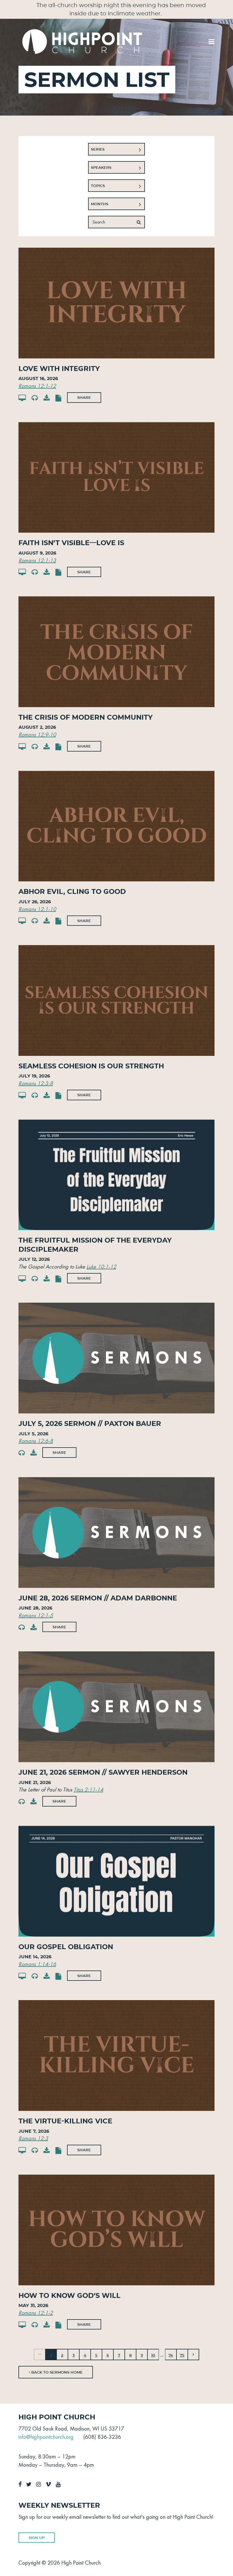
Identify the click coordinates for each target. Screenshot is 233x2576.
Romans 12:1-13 (37, 560)
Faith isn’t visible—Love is (71, 543)
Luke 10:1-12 (101, 1267)
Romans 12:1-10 (37, 909)
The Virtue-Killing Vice (65, 2121)
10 (153, 2355)
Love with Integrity (59, 369)
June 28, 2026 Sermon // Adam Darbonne (98, 1598)
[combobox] (116, 149)
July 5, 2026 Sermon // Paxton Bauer (90, 1424)
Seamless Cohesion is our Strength (91, 1066)
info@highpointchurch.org (46, 2437)
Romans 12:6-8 (36, 1441)
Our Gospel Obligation (66, 1947)
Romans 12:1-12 (37, 386)
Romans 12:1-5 (36, 1615)
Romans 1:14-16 (37, 1964)
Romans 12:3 (33, 2138)
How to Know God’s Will (69, 2295)
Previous (39, 2355)
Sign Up (37, 2538)
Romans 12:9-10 (37, 734)
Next (194, 2355)
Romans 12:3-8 (36, 1083)
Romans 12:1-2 (36, 2313)
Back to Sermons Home (56, 2372)
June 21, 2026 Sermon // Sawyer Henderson (103, 1772)
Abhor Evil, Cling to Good (72, 891)
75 (182, 2355)
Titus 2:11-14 (88, 1789)
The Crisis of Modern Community (86, 717)
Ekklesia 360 (203, 2561)
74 (171, 2355)
